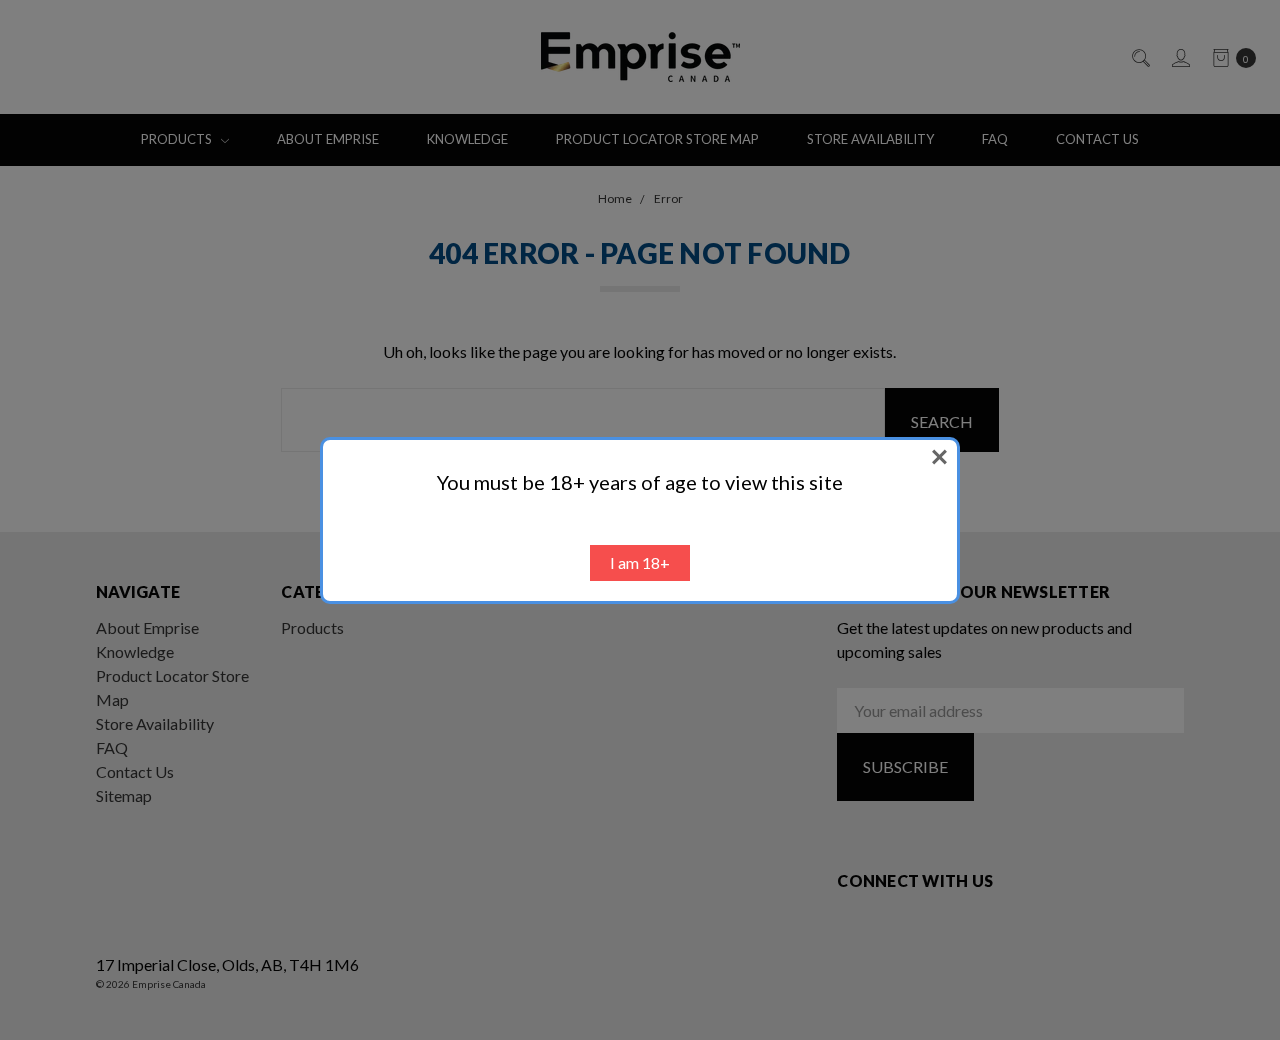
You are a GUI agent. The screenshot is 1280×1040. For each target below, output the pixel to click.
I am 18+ (640, 562)
